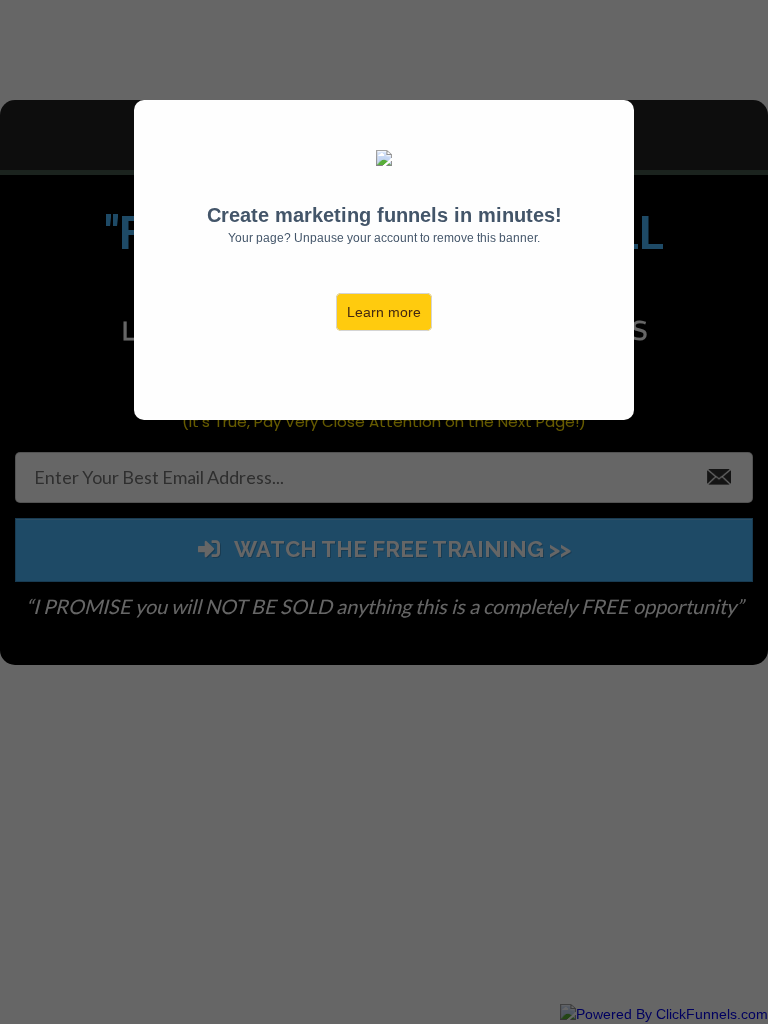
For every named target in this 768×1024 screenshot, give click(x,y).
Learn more (384, 312)
